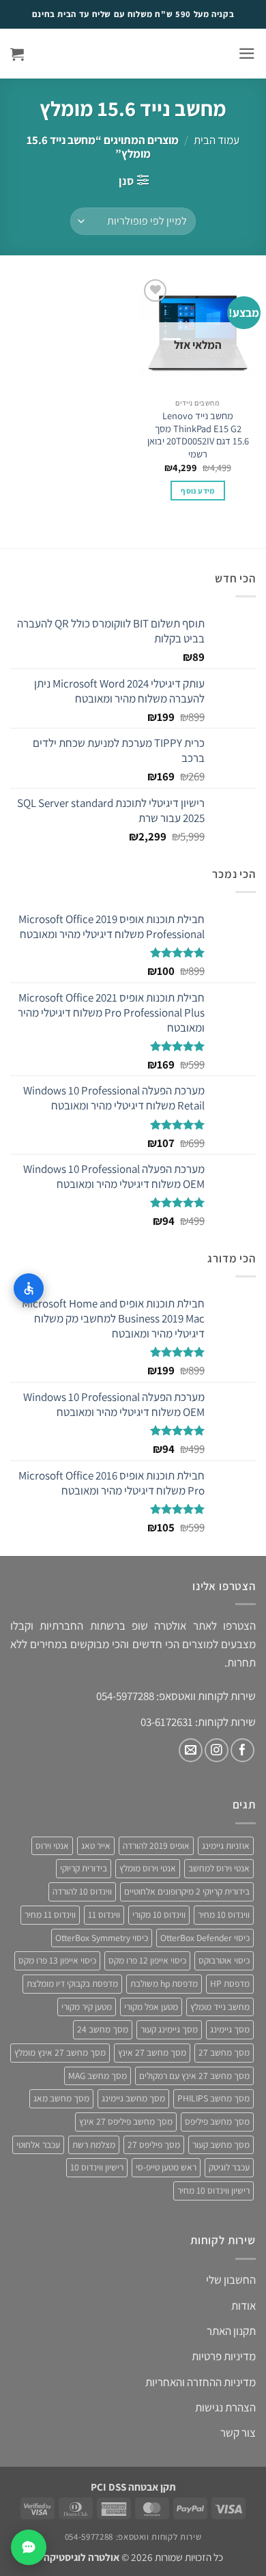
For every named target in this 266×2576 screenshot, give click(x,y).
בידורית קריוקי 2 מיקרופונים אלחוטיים (187, 1891)
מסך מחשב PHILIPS (213, 2098)
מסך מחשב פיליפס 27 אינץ (126, 2121)
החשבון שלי (231, 2280)
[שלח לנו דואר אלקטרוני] (191, 1750)
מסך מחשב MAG (98, 2076)
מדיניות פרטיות (224, 2356)
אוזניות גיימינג (226, 1845)
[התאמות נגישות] (29, 1288)
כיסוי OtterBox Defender (205, 1938)
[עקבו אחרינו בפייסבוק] (242, 1750)
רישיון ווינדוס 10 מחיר (213, 2190)
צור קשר (238, 2433)
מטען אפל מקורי (151, 2007)
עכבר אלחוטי (38, 2145)
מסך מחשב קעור (221, 2145)
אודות (243, 2306)
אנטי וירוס (52, 1845)
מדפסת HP (230, 1983)
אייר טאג (96, 1845)
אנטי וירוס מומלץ (148, 1868)
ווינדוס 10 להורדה (82, 1891)
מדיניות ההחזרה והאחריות (201, 2382)
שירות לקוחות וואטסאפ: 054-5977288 (133, 2537)
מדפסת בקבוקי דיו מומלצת (72, 1983)
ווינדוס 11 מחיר (50, 1914)
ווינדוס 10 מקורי (159, 1914)
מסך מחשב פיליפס (217, 2121)
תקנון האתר (231, 2331)
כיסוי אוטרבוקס (224, 1960)
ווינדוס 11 (104, 1914)
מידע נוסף (197, 491)
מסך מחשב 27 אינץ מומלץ (60, 2052)
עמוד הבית (217, 140)
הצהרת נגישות (225, 2407)
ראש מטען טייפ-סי (166, 2167)
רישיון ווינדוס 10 (97, 2167)
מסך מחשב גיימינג (133, 2098)
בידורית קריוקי (84, 1868)
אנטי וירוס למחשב (219, 1868)
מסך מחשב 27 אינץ (152, 2052)
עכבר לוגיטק (229, 2167)
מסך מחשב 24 (103, 2029)
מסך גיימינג (230, 2029)
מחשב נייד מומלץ (220, 2007)
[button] (247, 54)
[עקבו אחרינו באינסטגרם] (217, 1750)
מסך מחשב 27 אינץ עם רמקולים (194, 2076)
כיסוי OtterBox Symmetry (102, 1938)
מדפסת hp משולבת (164, 1983)
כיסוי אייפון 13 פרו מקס (57, 1960)
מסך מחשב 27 (224, 2052)
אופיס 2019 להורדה (156, 1845)
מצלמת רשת (94, 2145)
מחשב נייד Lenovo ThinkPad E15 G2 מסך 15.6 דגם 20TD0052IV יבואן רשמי (198, 435)
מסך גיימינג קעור (169, 2029)
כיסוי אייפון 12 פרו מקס (147, 1960)
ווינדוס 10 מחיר (224, 1914)
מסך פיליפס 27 (154, 2145)
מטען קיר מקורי (87, 2007)
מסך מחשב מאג (61, 2098)
